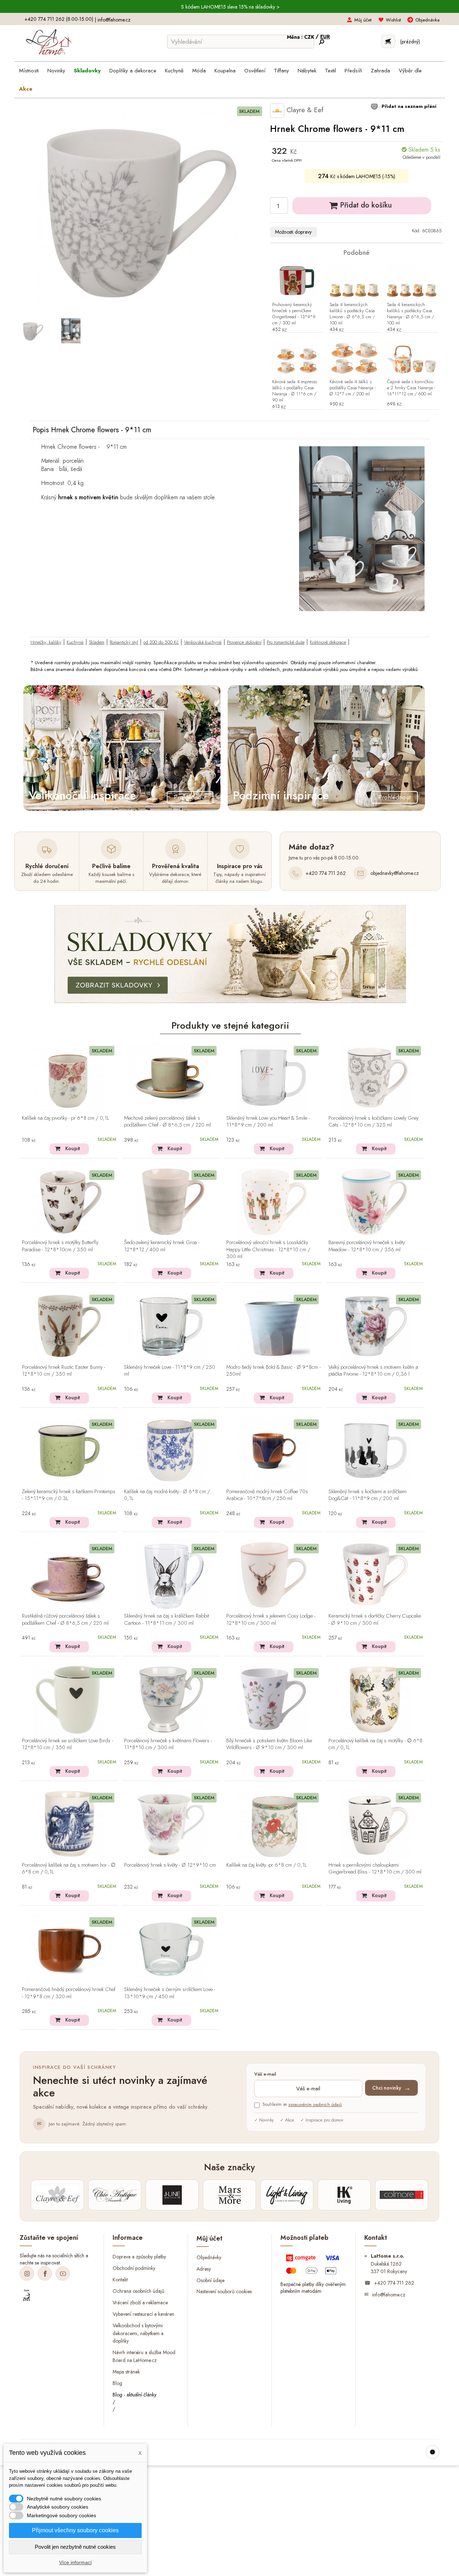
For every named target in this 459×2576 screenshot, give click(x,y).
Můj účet (363, 20)
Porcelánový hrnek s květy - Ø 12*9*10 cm (170, 1865)
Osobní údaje (210, 2280)
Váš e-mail (265, 2074)
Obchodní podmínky (134, 2268)
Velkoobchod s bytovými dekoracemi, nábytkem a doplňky (138, 2333)
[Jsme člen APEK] (27, 2295)
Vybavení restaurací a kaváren (143, 2314)
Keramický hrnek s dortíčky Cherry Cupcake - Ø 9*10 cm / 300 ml (375, 1620)
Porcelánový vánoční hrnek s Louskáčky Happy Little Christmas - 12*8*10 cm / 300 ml (268, 1249)
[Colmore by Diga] (402, 2195)
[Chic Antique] (115, 2195)
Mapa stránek (126, 2372)
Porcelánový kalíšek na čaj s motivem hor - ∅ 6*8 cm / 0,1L (69, 1869)
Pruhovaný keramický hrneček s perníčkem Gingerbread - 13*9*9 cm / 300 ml (294, 314)
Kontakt (120, 2280)
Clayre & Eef (304, 110)
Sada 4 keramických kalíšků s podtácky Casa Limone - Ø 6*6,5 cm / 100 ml (352, 314)
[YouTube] (63, 2273)
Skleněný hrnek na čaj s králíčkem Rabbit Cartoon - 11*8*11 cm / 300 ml (167, 1620)
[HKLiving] (344, 2195)
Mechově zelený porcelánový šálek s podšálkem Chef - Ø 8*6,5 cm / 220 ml (167, 1122)
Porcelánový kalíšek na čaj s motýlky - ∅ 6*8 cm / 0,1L (375, 1744)
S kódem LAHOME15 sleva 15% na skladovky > (230, 7)
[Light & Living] (287, 2195)
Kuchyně (75, 642)
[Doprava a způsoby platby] (314, 2266)
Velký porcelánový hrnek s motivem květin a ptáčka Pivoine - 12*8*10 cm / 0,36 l (373, 1371)
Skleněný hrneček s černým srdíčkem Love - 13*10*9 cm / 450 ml (170, 1993)
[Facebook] (45, 2273)
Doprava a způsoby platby (139, 2257)
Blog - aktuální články (134, 2395)
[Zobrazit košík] (388, 41)
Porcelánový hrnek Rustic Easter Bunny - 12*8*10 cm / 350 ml (63, 1371)
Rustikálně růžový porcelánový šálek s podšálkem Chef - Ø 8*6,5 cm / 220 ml (65, 1620)
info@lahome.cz (114, 20)
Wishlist (393, 20)
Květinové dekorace (328, 642)
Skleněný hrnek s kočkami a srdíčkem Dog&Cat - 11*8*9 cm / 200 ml (368, 1495)
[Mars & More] (229, 2195)
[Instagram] (27, 2273)
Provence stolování (244, 642)
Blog (117, 2383)
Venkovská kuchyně (203, 642)
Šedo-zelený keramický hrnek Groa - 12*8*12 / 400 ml (162, 1246)
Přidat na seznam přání (408, 106)
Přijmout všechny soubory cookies (75, 2530)
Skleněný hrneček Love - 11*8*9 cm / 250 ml (170, 1371)
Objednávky (209, 2257)
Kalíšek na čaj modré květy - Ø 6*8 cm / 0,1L (167, 1495)
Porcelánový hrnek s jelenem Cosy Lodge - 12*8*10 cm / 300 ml (271, 1620)
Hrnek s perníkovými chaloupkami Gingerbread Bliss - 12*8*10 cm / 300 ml (375, 1869)
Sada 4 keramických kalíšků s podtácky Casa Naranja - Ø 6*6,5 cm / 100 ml (410, 314)
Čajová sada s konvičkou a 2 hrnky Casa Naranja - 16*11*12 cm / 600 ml (411, 388)
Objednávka (427, 20)
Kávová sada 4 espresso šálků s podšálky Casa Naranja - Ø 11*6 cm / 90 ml (295, 391)
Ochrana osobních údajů (138, 2291)
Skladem (97, 642)
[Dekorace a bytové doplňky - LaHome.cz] (49, 42)
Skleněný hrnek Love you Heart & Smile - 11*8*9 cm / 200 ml (268, 1122)
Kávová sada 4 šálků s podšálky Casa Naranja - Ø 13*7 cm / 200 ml (353, 388)
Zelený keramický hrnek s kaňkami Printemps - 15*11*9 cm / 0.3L (69, 1495)
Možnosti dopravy (293, 232)
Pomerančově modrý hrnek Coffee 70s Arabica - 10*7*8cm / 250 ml (267, 1495)
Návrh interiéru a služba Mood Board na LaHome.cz (144, 2356)
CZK (310, 37)
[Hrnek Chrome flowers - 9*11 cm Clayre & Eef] (33, 331)
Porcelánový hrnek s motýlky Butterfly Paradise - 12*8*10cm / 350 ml (60, 1246)
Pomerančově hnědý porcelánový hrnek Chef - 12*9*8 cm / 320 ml (69, 1993)
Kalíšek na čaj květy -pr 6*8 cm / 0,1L (266, 1865)
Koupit (73, 1148)
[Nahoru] (432, 2452)
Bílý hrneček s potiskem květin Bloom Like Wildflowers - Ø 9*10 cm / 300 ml (269, 1744)
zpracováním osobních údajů (315, 2105)
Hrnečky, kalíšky (46, 642)
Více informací (75, 2562)
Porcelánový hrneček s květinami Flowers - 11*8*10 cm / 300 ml (168, 1744)
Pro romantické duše (286, 642)
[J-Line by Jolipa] (172, 2195)
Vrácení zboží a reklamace (140, 2302)
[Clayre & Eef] (57, 2195)
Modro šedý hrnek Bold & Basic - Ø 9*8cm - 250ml (273, 1371)
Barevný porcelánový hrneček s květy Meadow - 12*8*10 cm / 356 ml (367, 1246)
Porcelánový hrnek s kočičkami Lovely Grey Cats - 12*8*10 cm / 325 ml (373, 1122)
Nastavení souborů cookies (224, 2291)
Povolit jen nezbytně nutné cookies (75, 2547)
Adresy (204, 2268)
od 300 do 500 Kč (161, 642)
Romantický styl (124, 642)
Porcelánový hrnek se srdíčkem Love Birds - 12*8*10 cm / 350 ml (67, 1744)
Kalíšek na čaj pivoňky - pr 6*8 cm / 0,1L (65, 1118)
